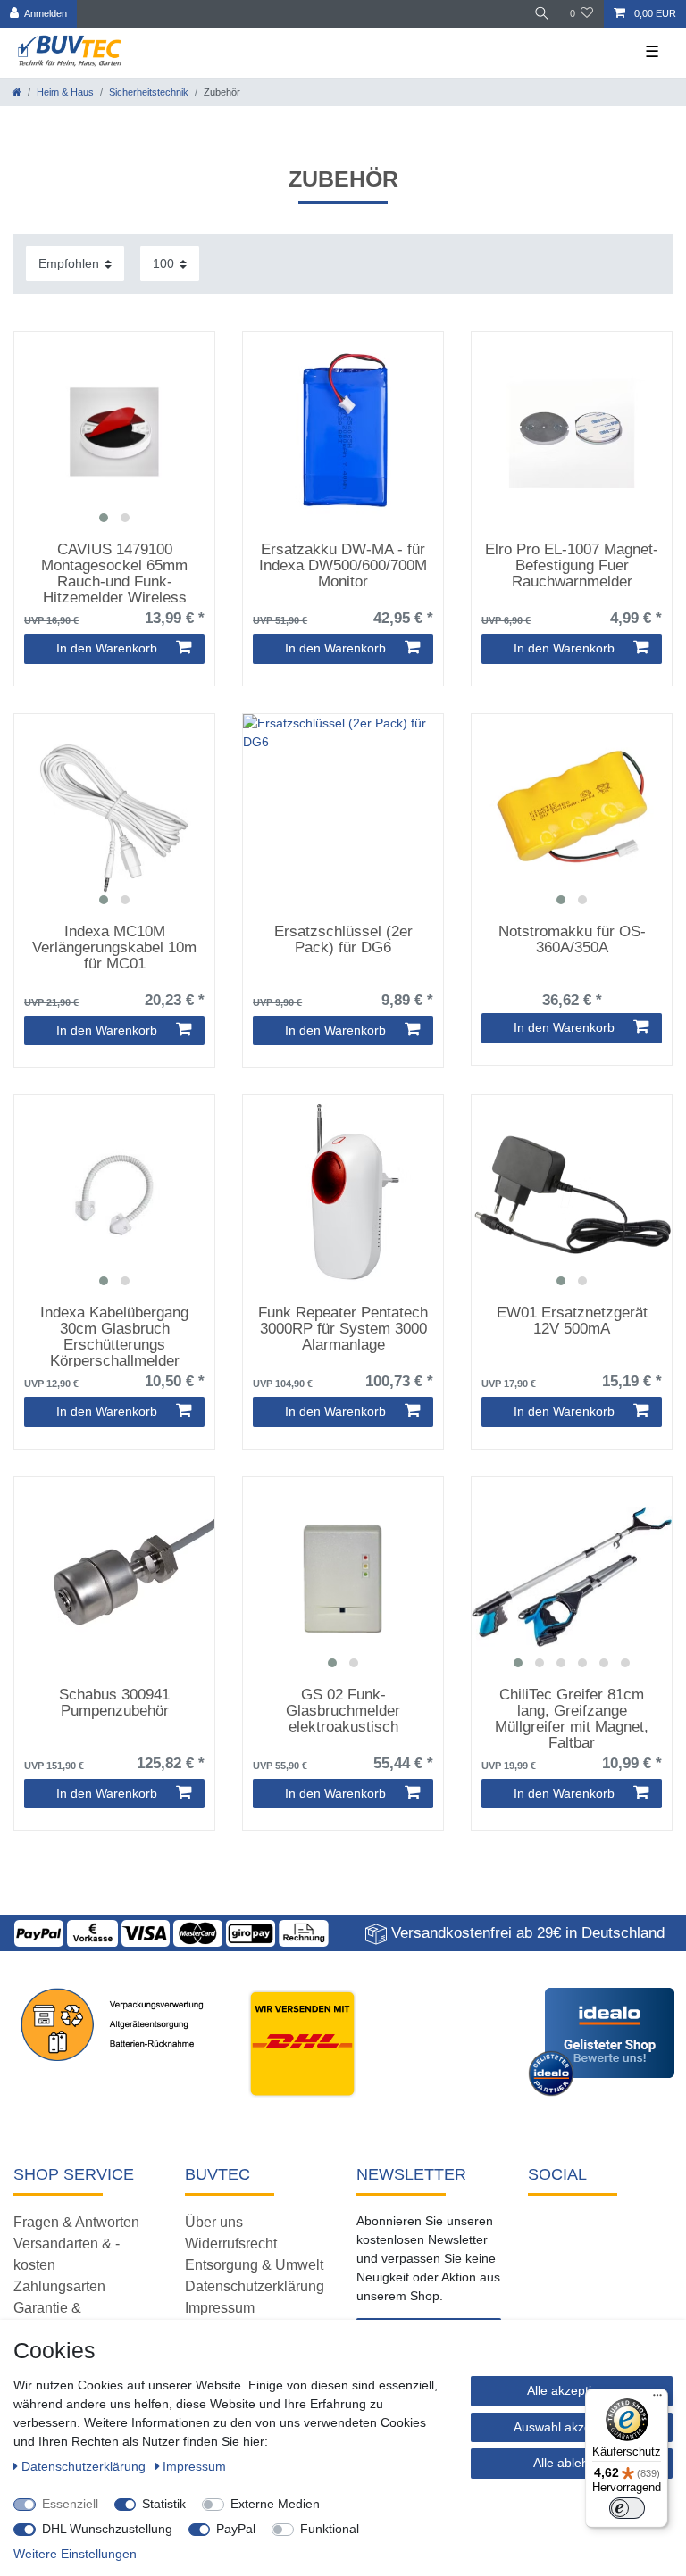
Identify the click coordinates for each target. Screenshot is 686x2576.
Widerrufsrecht (231, 2244)
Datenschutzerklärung (255, 2286)
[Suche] (542, 14)
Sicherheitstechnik (149, 92)
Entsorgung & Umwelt (254, 2265)
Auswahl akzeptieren (572, 2427)
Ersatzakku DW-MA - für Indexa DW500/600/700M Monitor (343, 566)
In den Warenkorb (107, 648)
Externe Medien (275, 2504)
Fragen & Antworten (76, 2222)
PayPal (236, 2529)
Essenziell (70, 2504)
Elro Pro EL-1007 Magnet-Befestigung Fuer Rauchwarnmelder (572, 566)
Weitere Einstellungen (75, 2554)
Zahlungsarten (59, 2286)
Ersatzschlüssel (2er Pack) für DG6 (343, 940)
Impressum (220, 2308)
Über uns (214, 2222)
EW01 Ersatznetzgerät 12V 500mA (572, 1321)
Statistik (164, 2504)
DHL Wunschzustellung (107, 2529)
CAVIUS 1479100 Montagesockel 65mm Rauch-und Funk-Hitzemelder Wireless (114, 573)
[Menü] (657, 2399)
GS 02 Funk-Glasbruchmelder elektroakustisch (343, 1711)
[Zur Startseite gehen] (17, 92)
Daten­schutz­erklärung (85, 2466)
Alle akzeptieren (572, 2390)
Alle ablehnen (572, 2463)
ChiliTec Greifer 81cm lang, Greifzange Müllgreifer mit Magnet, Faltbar (572, 1718)
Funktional (330, 2529)
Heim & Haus (65, 92)
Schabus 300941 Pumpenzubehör (114, 1703)
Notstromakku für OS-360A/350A (572, 940)
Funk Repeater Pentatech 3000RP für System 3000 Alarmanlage (343, 1329)
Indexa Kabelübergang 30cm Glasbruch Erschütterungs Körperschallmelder (114, 1336)
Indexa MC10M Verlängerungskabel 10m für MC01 (114, 948)
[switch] (627, 2508)
